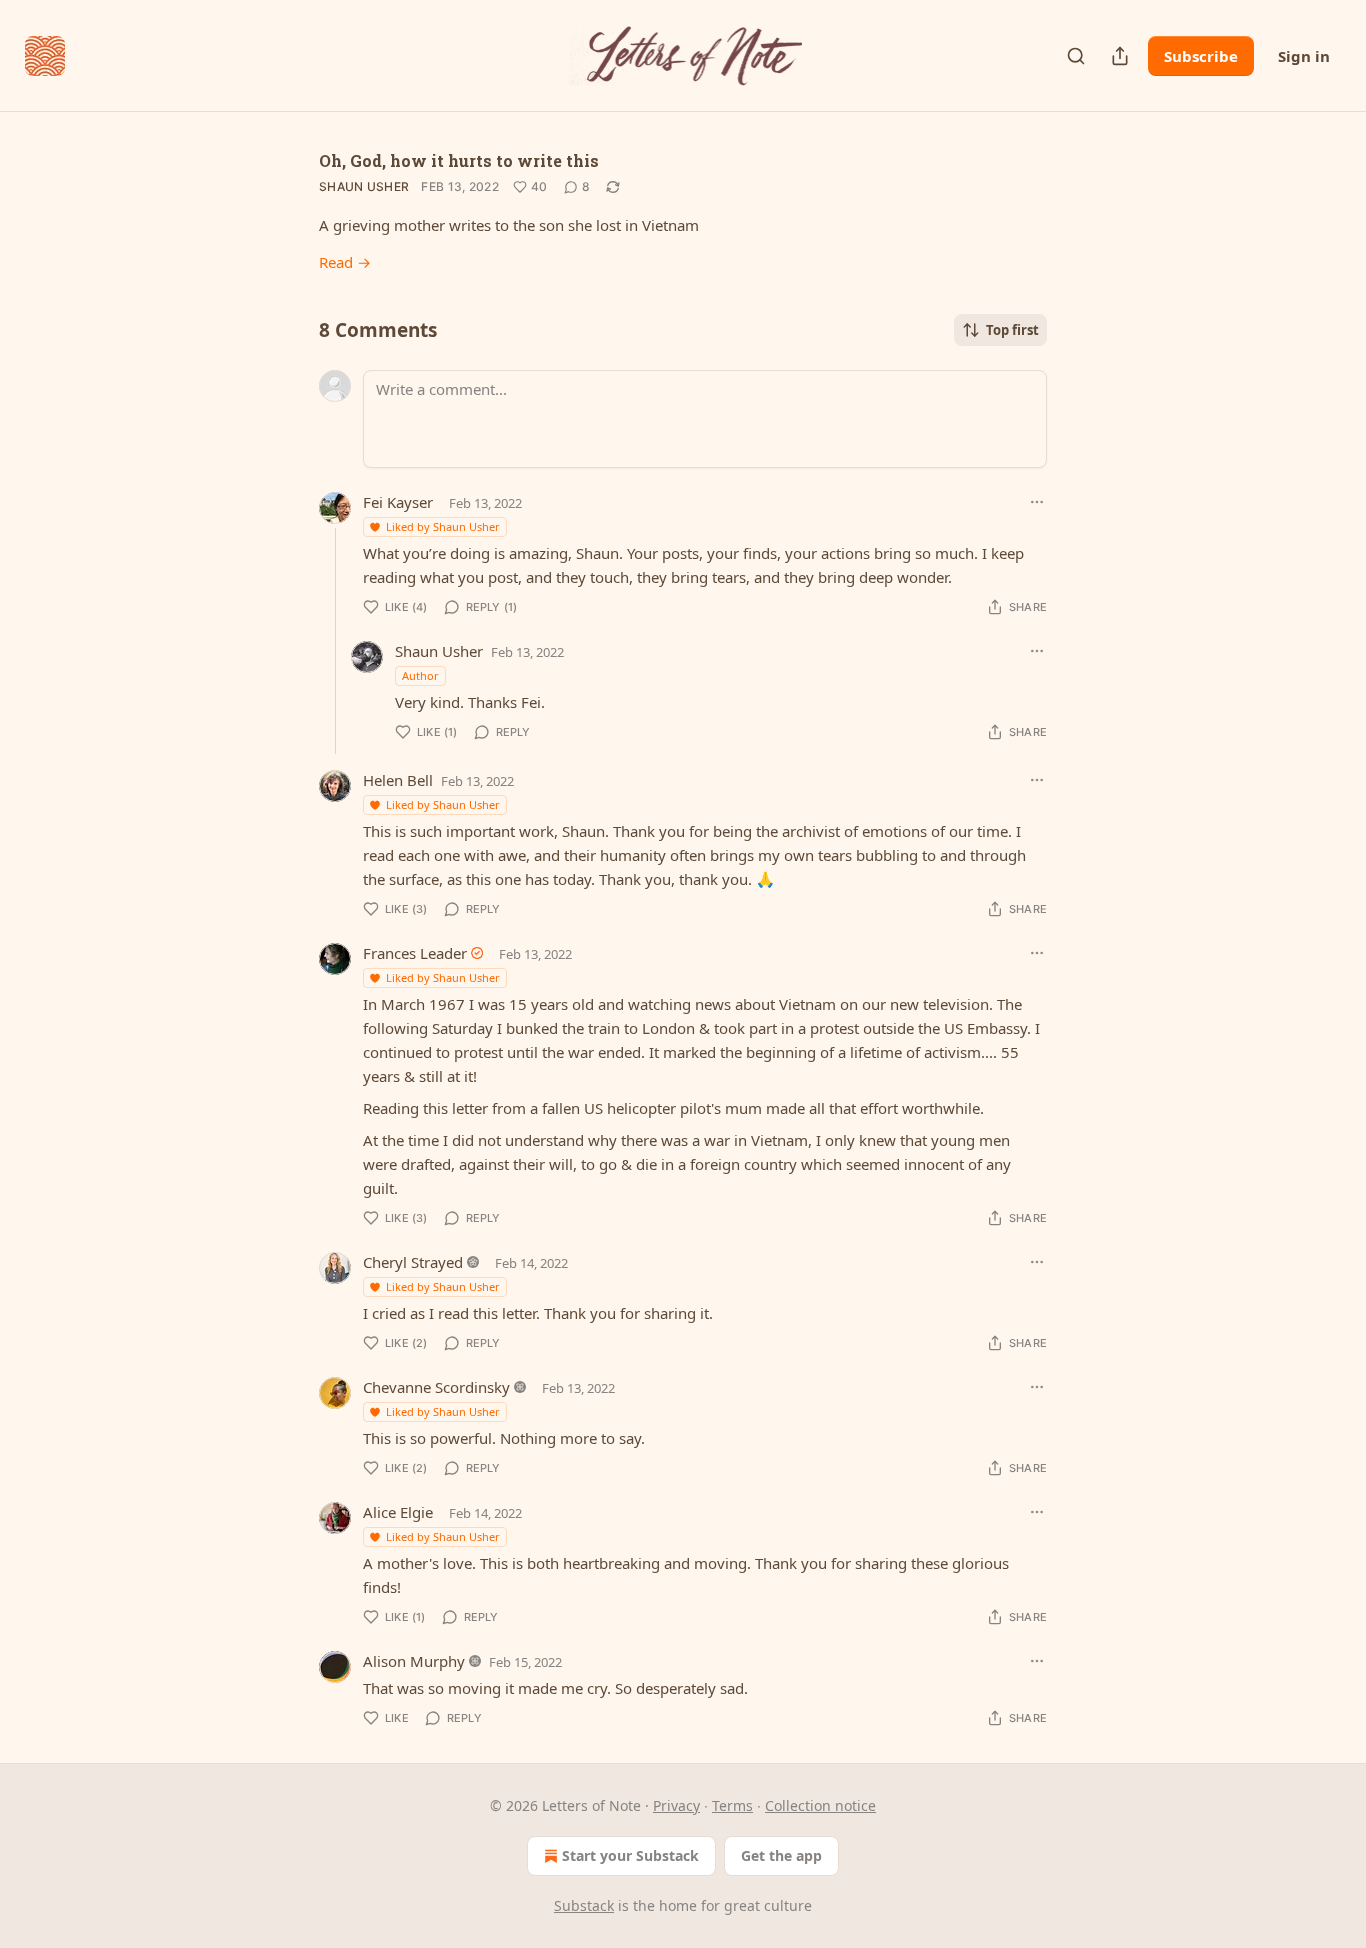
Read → (345, 262)
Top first (1012, 330)
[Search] (1076, 56)
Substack (584, 1905)
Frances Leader (415, 953)
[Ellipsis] (1037, 502)
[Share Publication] (1120, 56)
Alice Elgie (398, 1512)
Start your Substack (630, 1855)
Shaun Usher (364, 186)
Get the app (781, 1855)
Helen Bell (398, 780)
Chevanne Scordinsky (436, 1387)
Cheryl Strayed (413, 1262)
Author (420, 675)
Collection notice (820, 1805)
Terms (732, 1805)
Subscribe (1201, 56)
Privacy (676, 1805)
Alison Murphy (414, 1661)
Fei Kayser (398, 502)
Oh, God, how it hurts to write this (459, 160)
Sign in (1304, 56)
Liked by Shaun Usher (443, 526)
